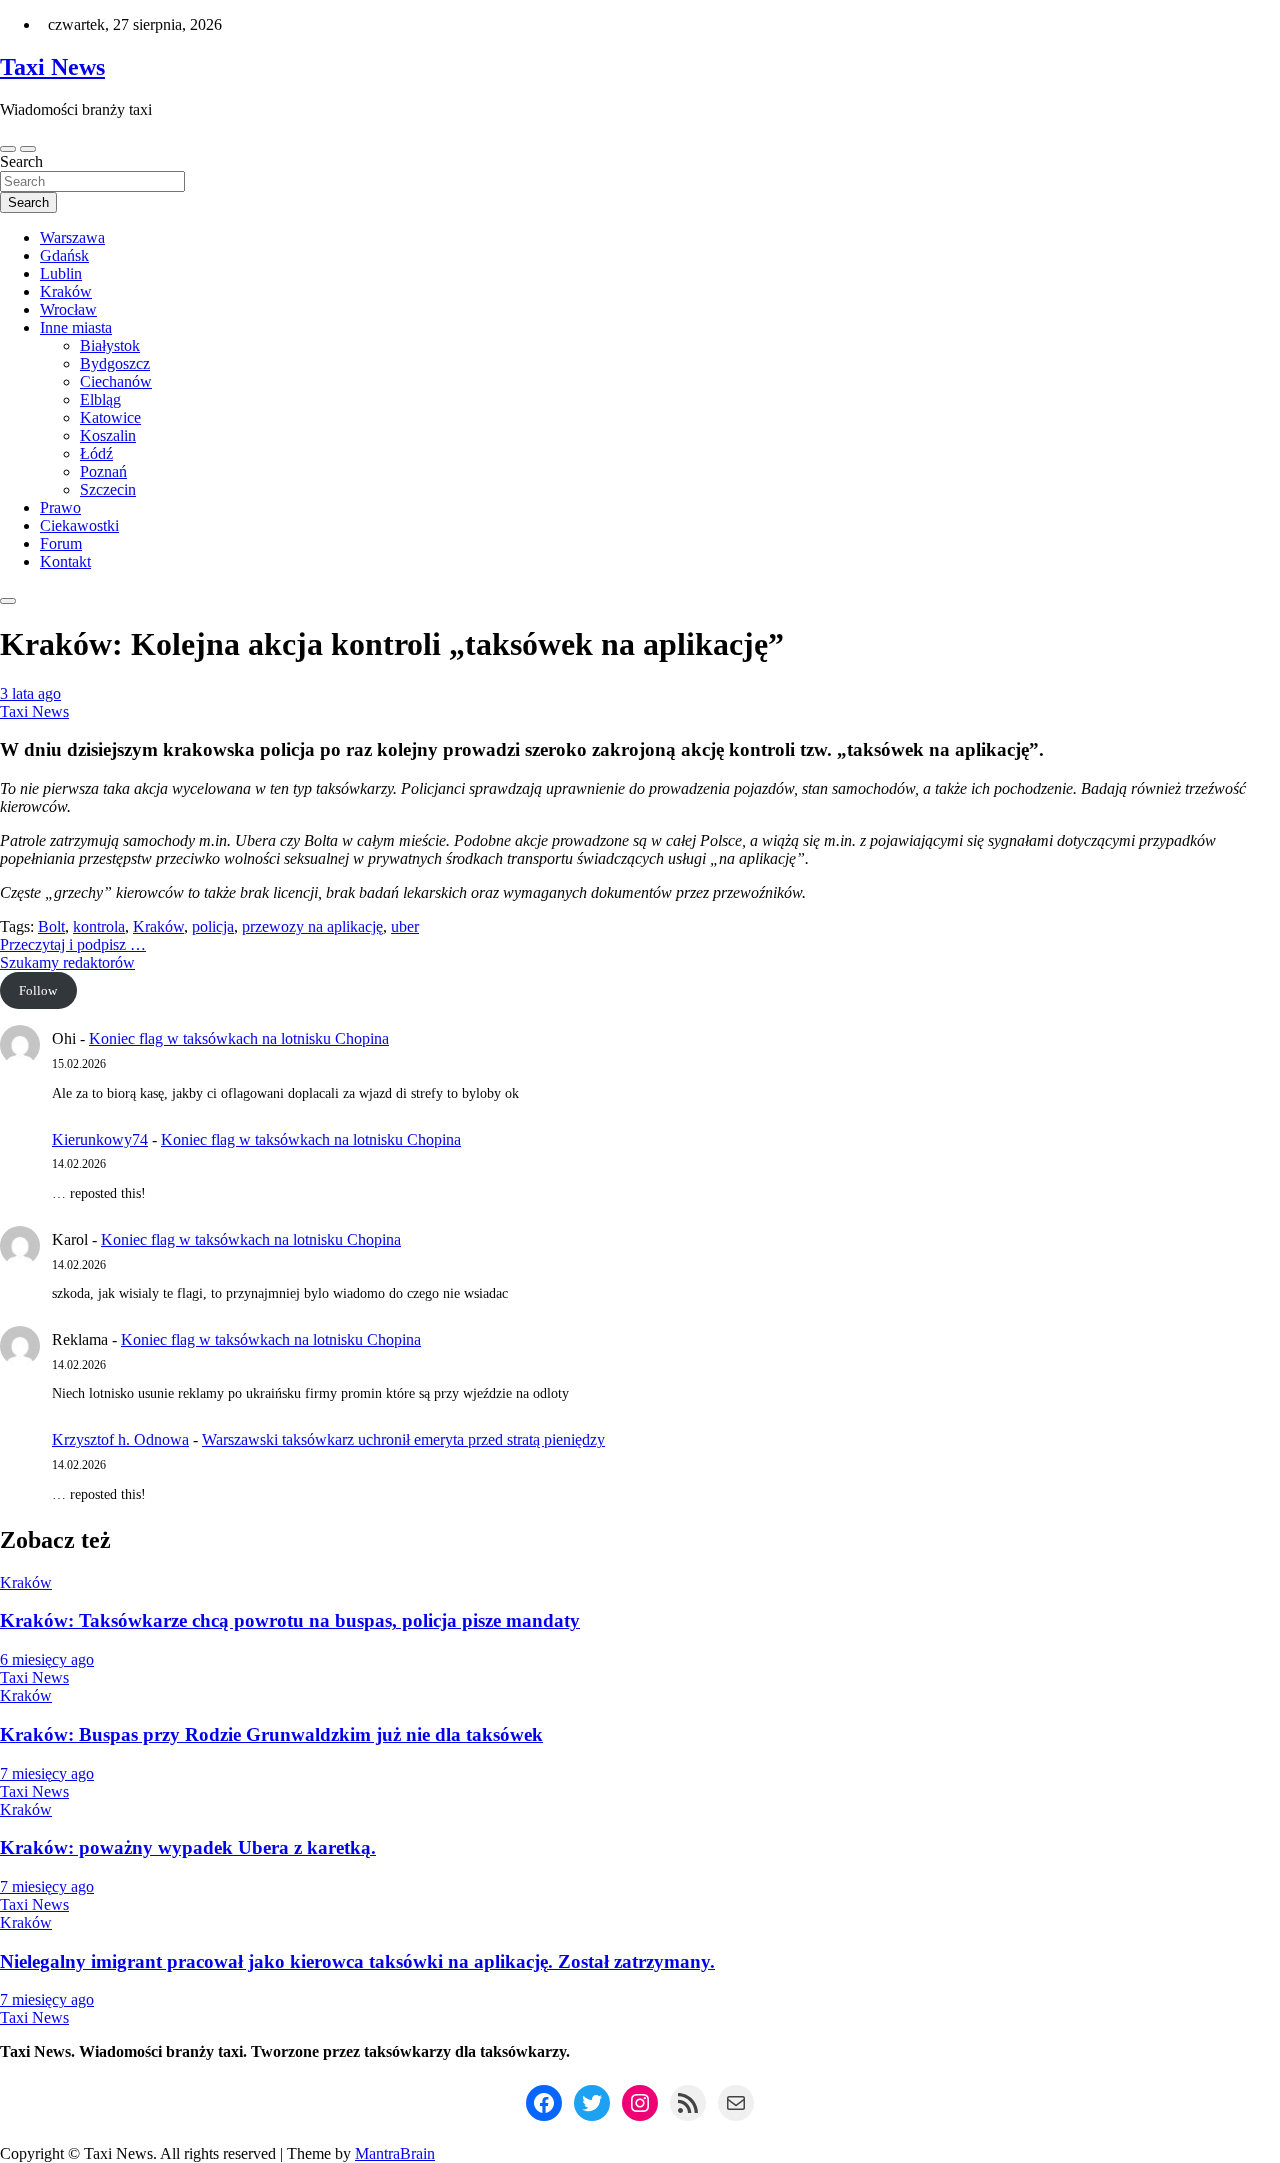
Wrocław (68, 309)
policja (213, 926)
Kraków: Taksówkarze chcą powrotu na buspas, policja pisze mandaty (290, 1620)
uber (405, 926)
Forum (61, 543)
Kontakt (65, 561)
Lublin (61, 273)
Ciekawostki (79, 525)
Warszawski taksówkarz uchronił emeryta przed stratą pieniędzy (403, 1439)
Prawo (60, 507)
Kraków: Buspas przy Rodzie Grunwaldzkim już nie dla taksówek (271, 1734)
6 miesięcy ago (47, 1659)
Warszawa (72, 237)
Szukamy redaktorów (67, 962)
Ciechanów (116, 381)
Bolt (51, 926)
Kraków (66, 291)
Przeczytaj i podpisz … (73, 944)
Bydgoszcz (115, 363)
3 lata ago (30, 693)
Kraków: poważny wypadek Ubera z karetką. (188, 1847)
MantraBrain (395, 2153)
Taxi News (52, 67)
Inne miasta (76, 327)
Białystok (110, 345)
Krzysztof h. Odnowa (120, 1439)
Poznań (103, 471)
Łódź (96, 453)
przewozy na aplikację (312, 926)
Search (21, 161)
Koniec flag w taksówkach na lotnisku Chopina (239, 1038)
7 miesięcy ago (47, 1773)
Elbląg (100, 399)
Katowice (110, 417)
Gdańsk (64, 255)
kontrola (99, 926)
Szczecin (108, 489)
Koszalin (108, 435)
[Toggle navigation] (8, 149)
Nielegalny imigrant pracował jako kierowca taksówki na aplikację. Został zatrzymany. (357, 1961)
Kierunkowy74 (100, 1139)
